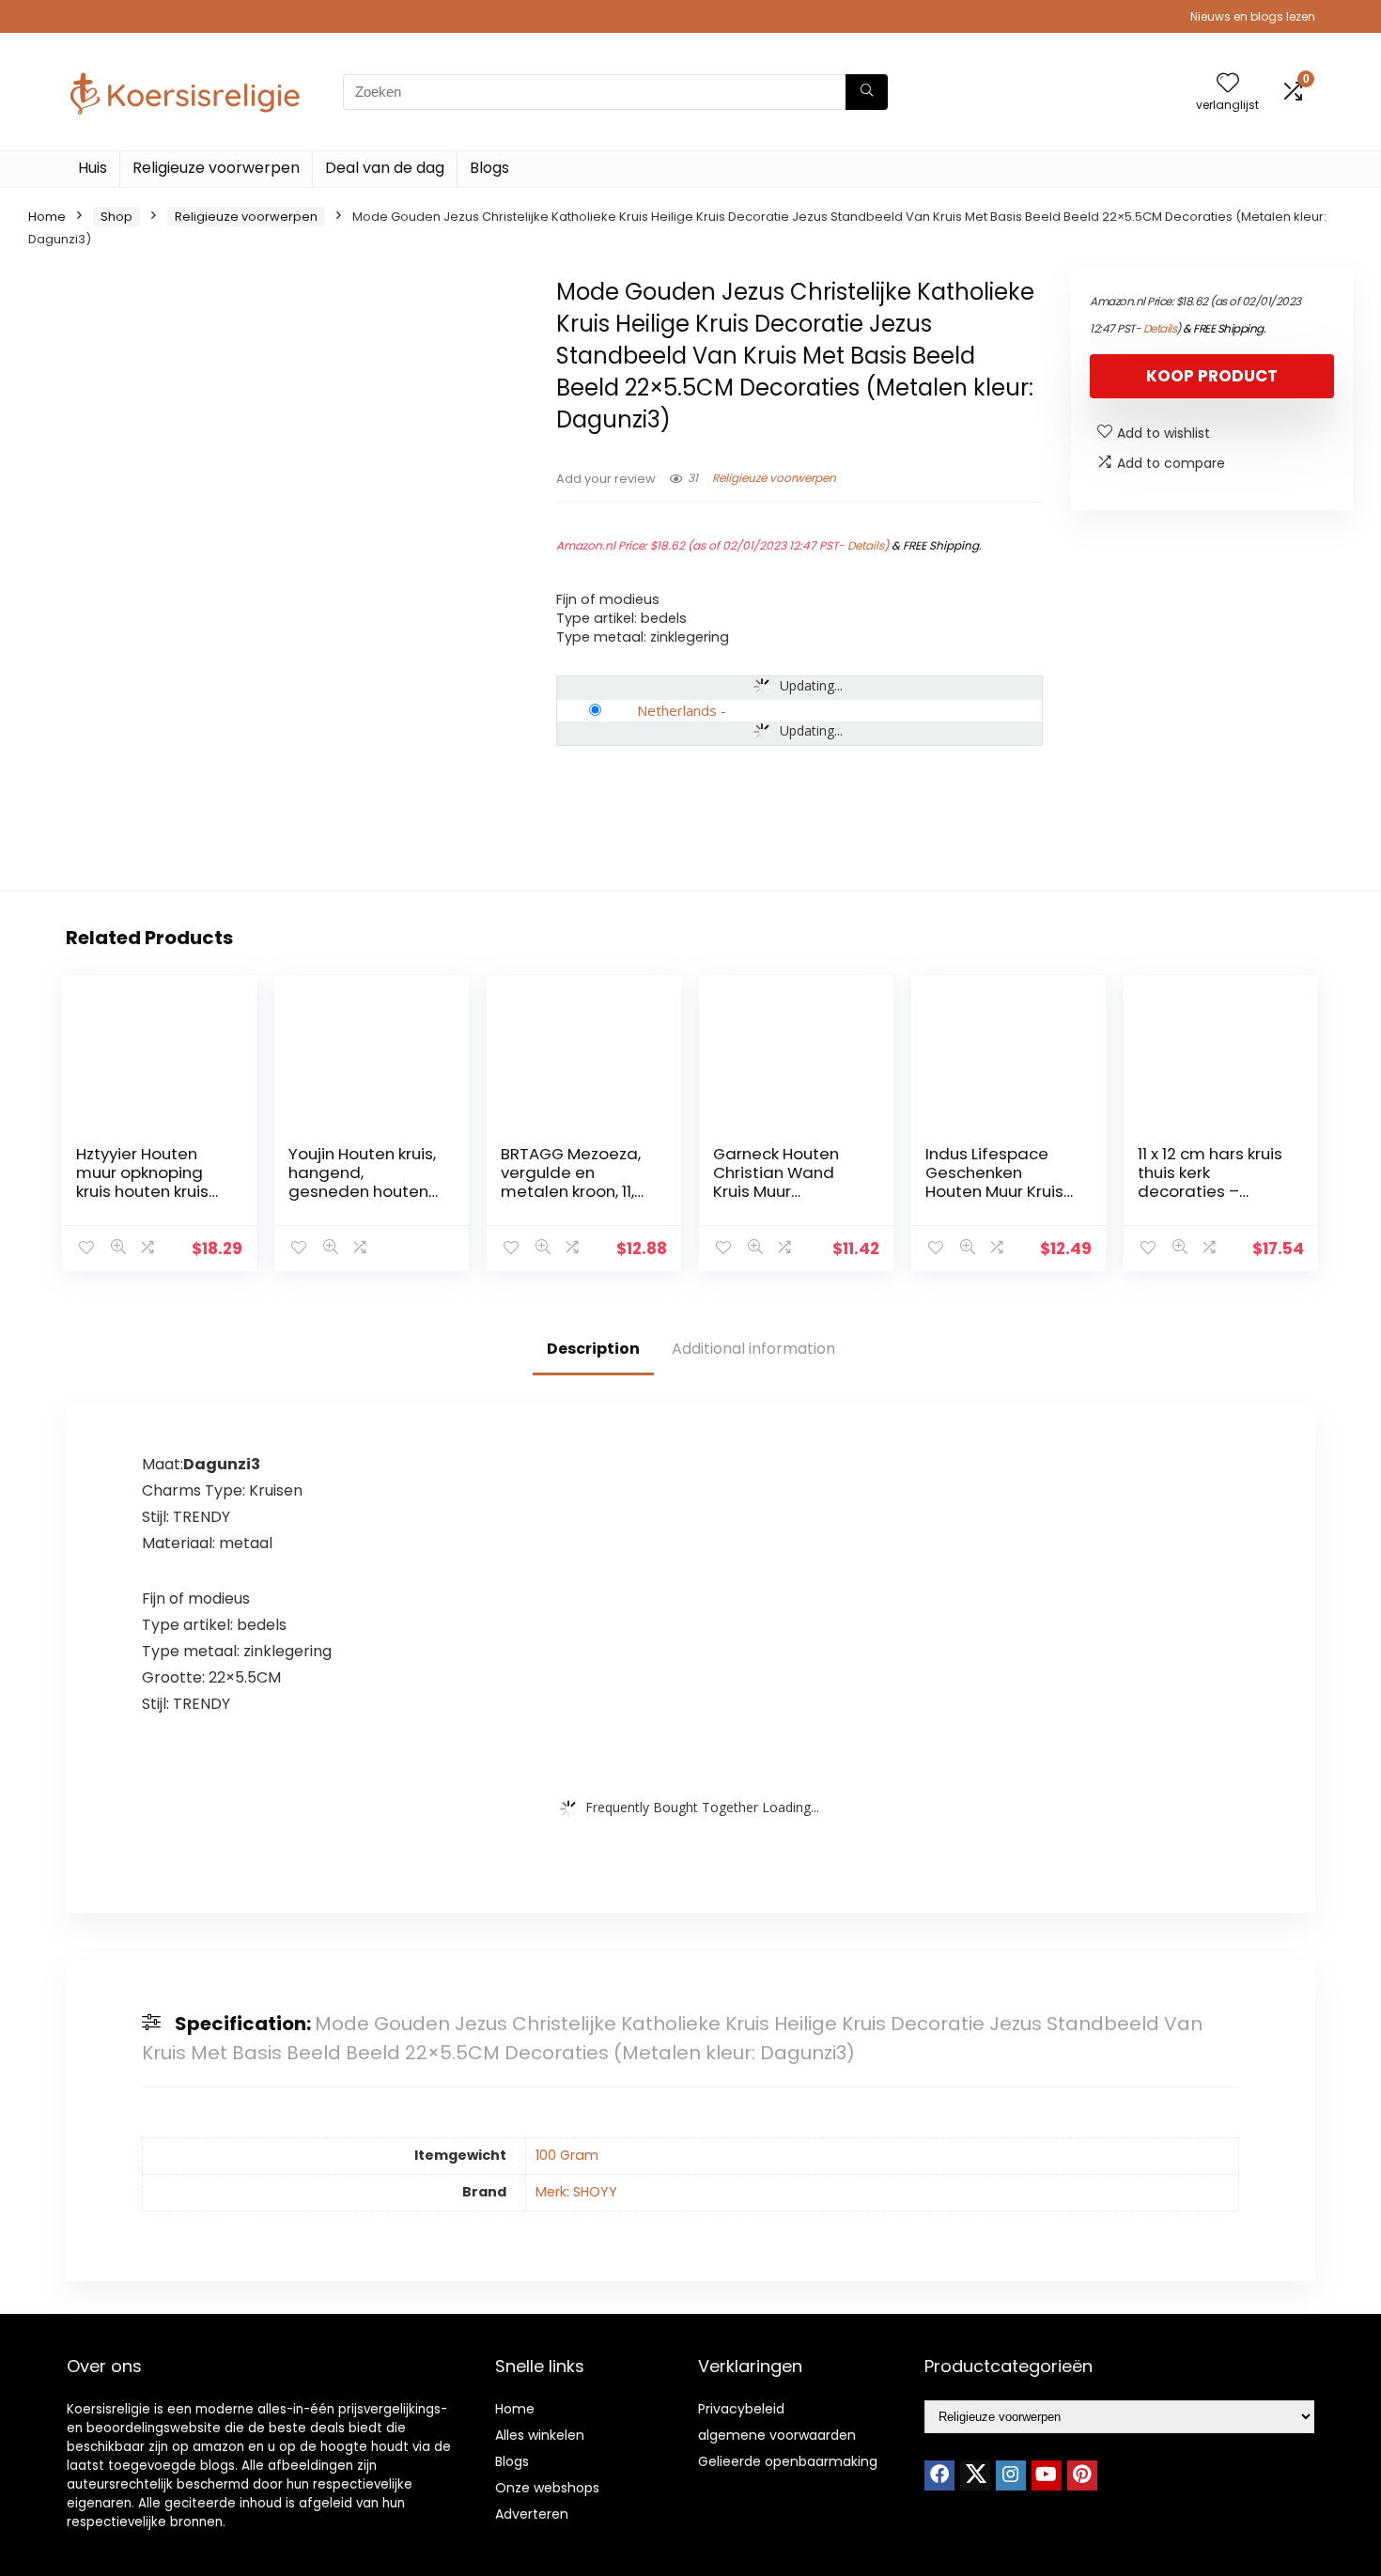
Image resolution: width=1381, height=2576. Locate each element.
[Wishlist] (1228, 84)
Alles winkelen (540, 2435)
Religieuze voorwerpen (216, 168)
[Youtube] (1047, 2475)
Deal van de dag (385, 168)
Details (866, 545)
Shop (116, 217)
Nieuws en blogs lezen (1253, 16)
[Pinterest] (1082, 2475)
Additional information (753, 1349)
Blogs (489, 168)
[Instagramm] (1011, 2475)
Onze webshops (547, 2488)
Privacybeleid (741, 2409)
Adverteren (532, 2514)
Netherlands (677, 710)
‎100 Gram (567, 2155)
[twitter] (975, 2475)
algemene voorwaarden (777, 2435)
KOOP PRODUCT (1212, 376)
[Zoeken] (867, 92)
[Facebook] (939, 2475)
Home (47, 217)
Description (593, 1349)
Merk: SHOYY (576, 2192)
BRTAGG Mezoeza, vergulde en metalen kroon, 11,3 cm (573, 1182)
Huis (93, 168)
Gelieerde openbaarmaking (788, 2461)
